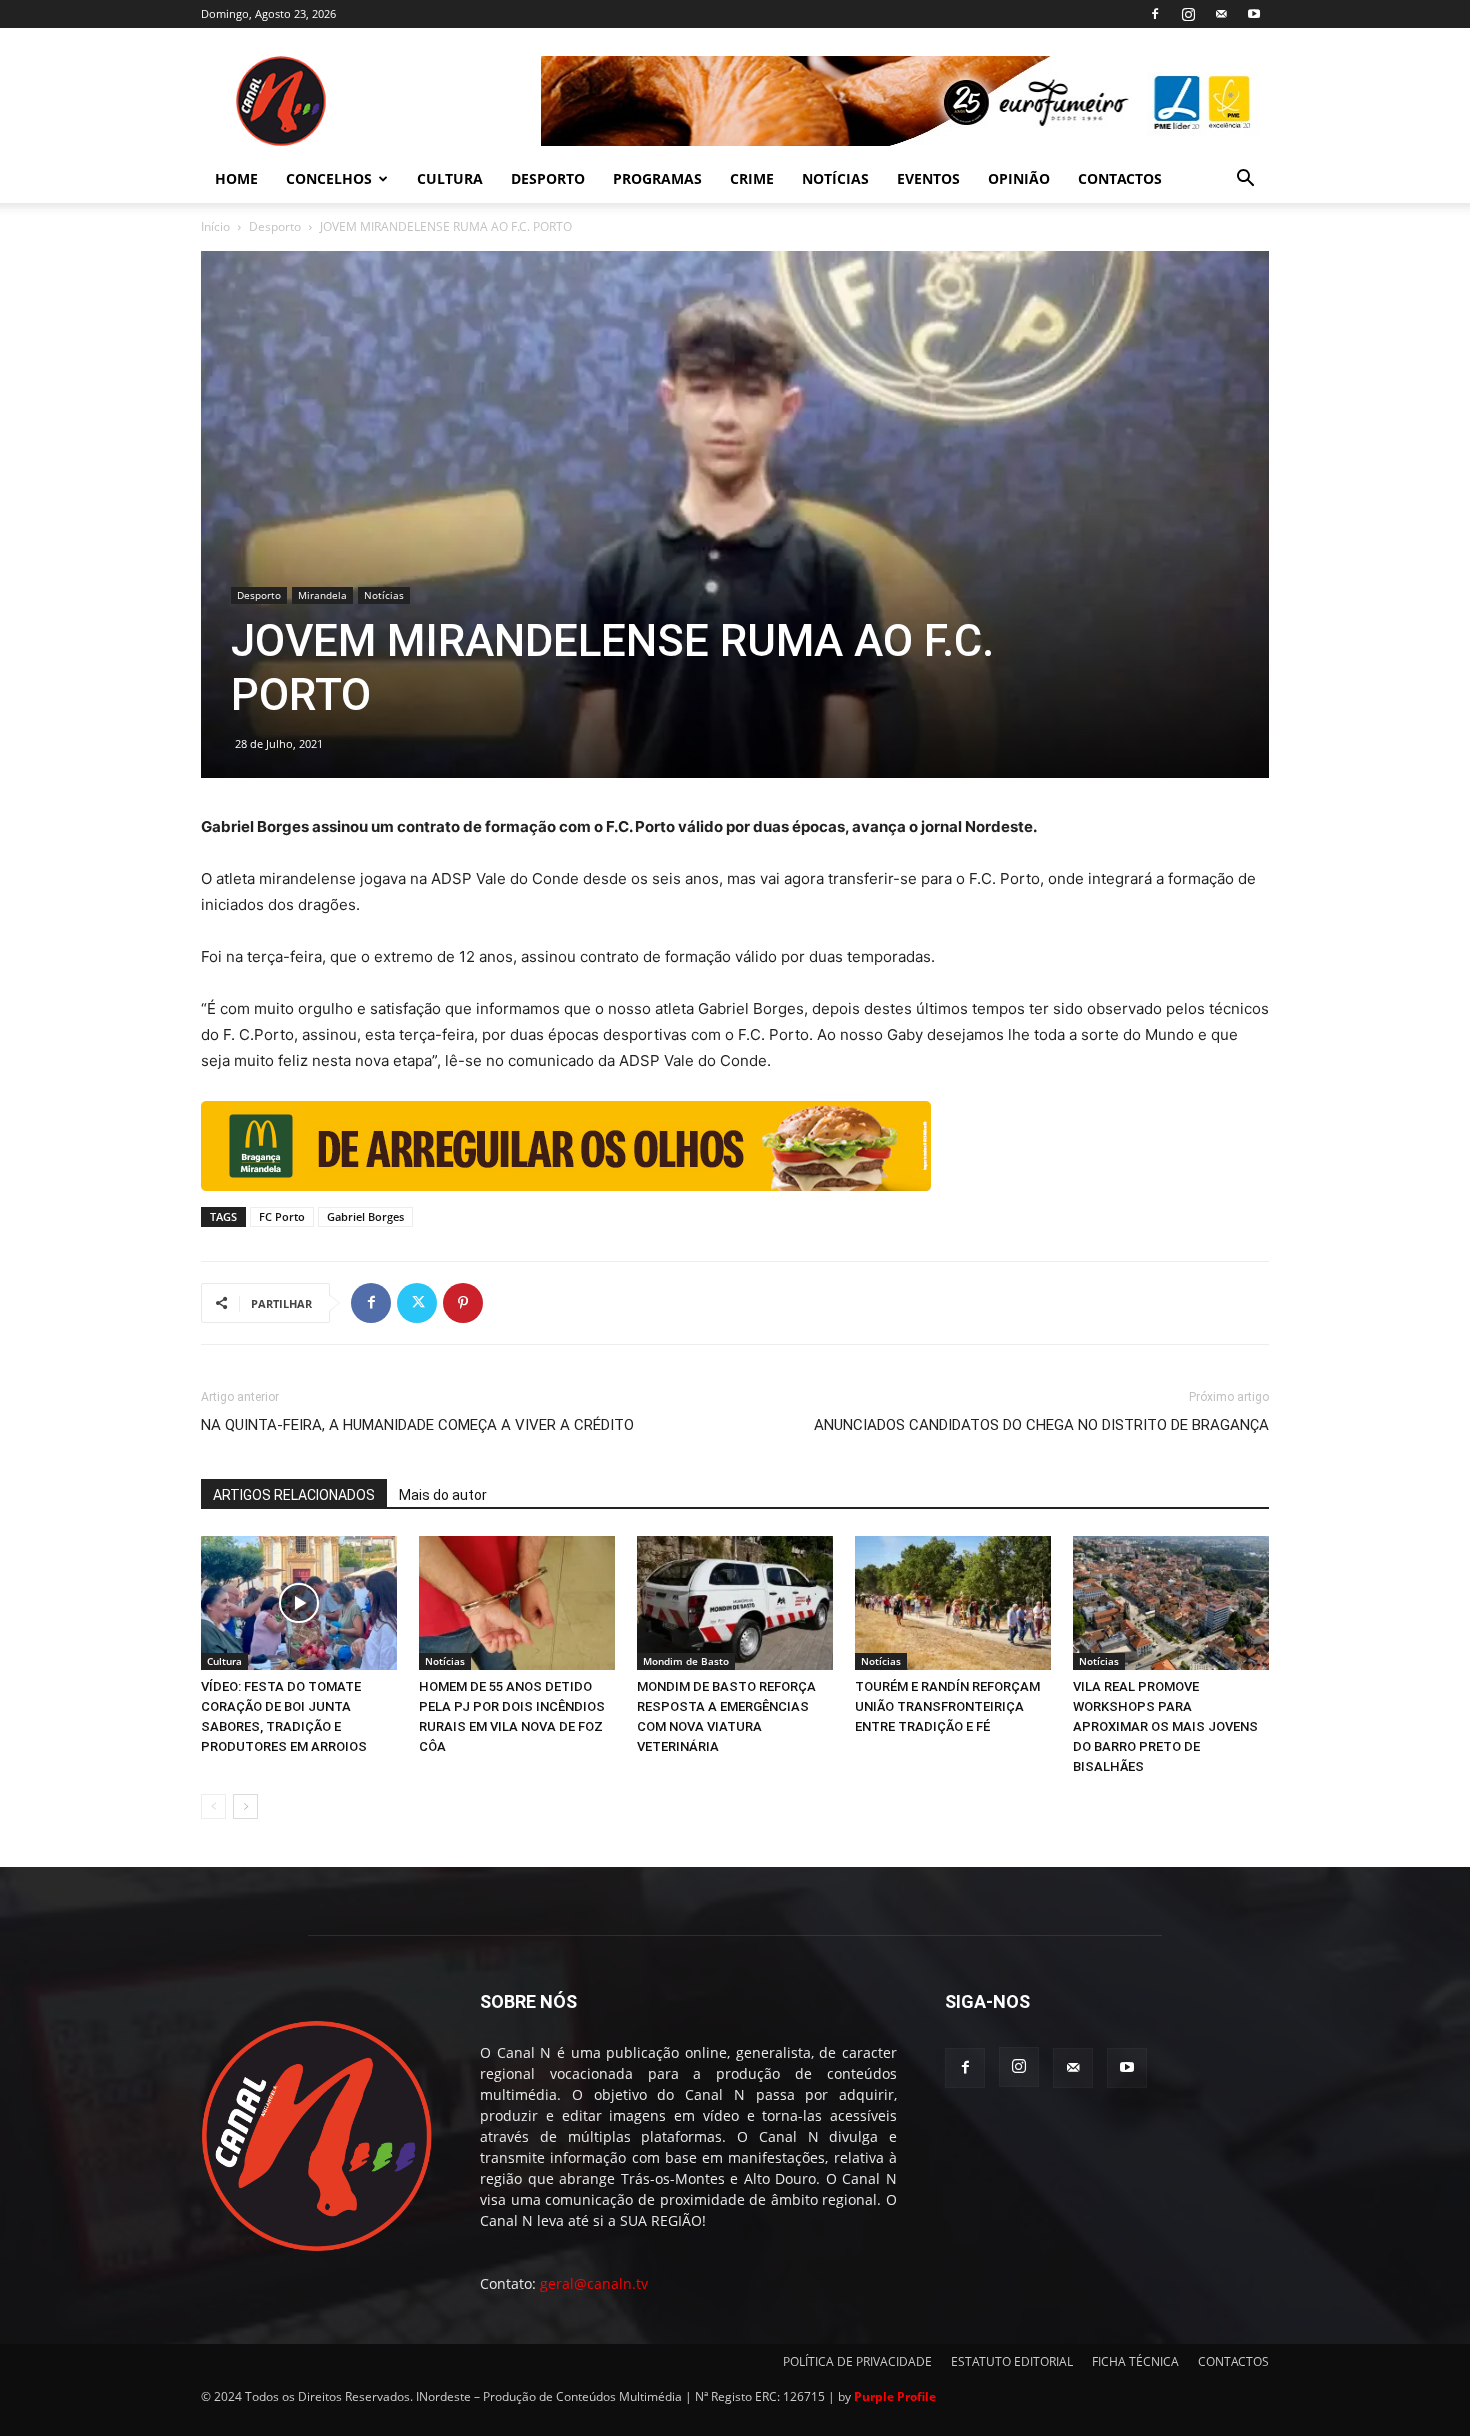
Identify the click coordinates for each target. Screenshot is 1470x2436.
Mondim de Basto (686, 1661)
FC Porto (282, 1216)
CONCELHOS (329, 178)
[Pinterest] (463, 1303)
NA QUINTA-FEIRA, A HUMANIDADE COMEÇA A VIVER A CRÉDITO (417, 1425)
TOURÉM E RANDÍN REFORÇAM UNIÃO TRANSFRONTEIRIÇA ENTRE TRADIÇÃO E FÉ (947, 1706)
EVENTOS (928, 178)
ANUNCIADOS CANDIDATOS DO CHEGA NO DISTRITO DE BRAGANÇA (1041, 1425)
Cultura (224, 1661)
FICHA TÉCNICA (1135, 2361)
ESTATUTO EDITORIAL (1012, 2361)
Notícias (384, 595)
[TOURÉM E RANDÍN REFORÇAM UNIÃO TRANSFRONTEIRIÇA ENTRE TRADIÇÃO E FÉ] (953, 1603)
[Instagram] (1188, 14)
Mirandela (322, 595)
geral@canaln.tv (594, 2283)
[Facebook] (1155, 14)
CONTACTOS (1120, 178)
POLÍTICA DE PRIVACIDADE (857, 2361)
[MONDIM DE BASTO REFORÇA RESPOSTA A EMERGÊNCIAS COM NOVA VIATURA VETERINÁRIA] (735, 1603)
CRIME (752, 178)
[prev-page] (213, 1806)
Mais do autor (443, 1495)
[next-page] (245, 1806)
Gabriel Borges (365, 1216)
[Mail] (1221, 14)
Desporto (275, 226)
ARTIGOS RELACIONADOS (294, 1495)
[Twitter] (417, 1303)
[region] (905, 101)
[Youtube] (1254, 14)
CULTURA (450, 178)
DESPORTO (548, 178)
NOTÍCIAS (835, 178)
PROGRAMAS (657, 178)
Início (215, 226)
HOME (236, 178)
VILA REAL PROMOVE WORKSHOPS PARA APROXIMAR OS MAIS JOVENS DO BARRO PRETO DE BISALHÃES (1165, 1726)
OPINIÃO (1019, 178)
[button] (1245, 180)
